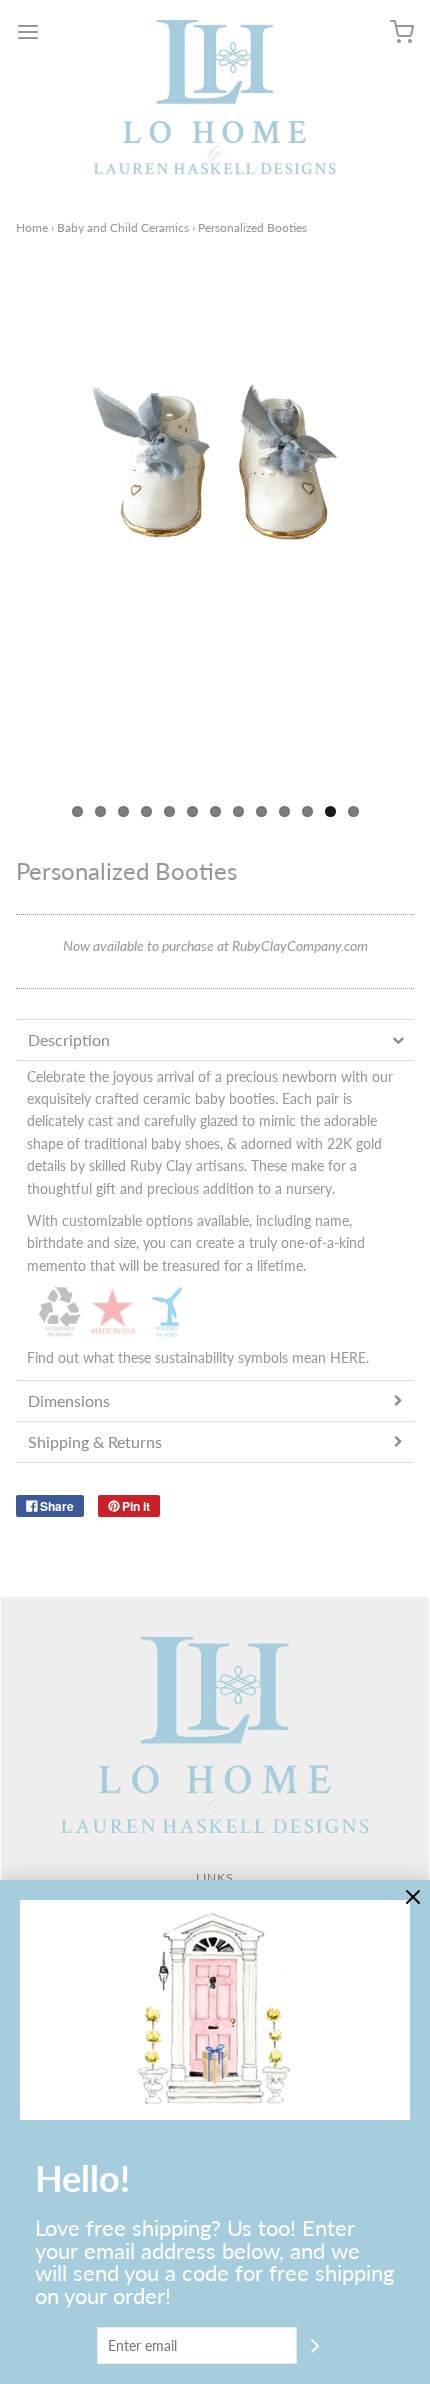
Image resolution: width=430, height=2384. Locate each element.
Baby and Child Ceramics (123, 227)
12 (330, 811)
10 (284, 811)
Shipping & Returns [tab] (95, 1441)
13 (353, 811)
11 (307, 811)
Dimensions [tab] (69, 1400)
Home (32, 227)
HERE (348, 1357)
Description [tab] (69, 1039)
